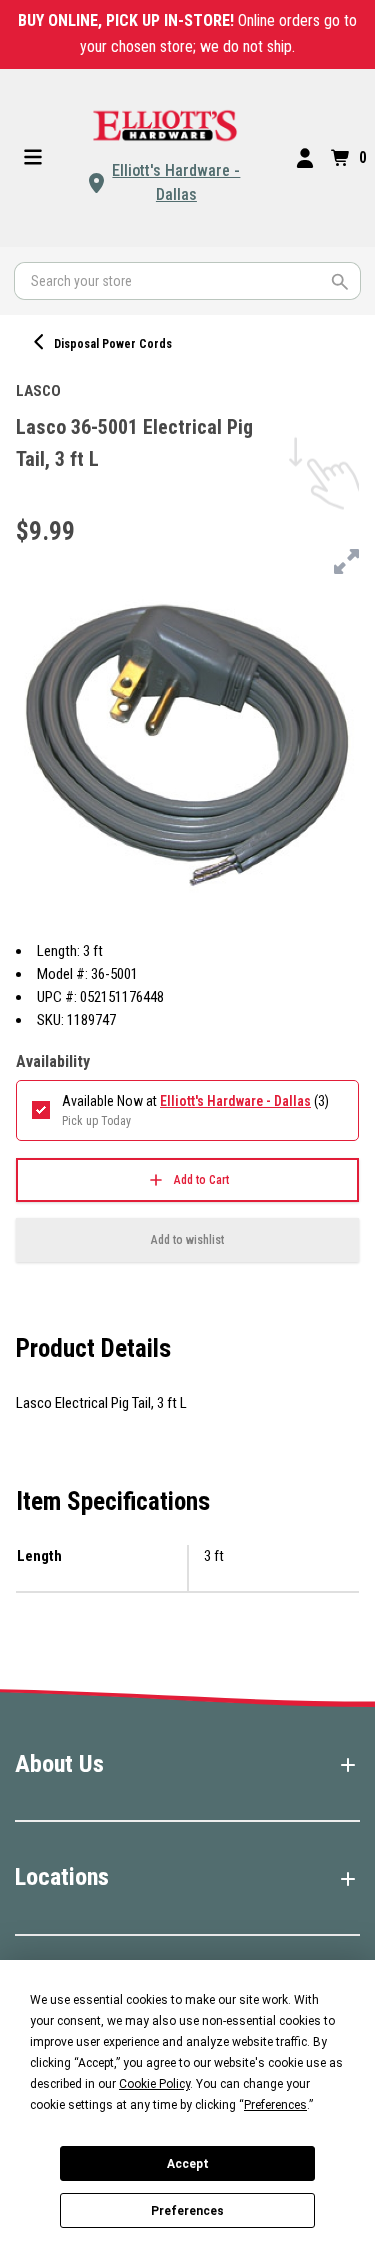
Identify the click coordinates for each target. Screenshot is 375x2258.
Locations (62, 1877)
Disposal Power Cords (113, 344)
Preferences (187, 2211)
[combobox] (187, 281)
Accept (188, 2164)
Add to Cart (201, 1180)
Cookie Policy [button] (154, 2084)
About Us (59, 1764)
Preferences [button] (275, 2105)
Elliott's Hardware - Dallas (176, 182)
